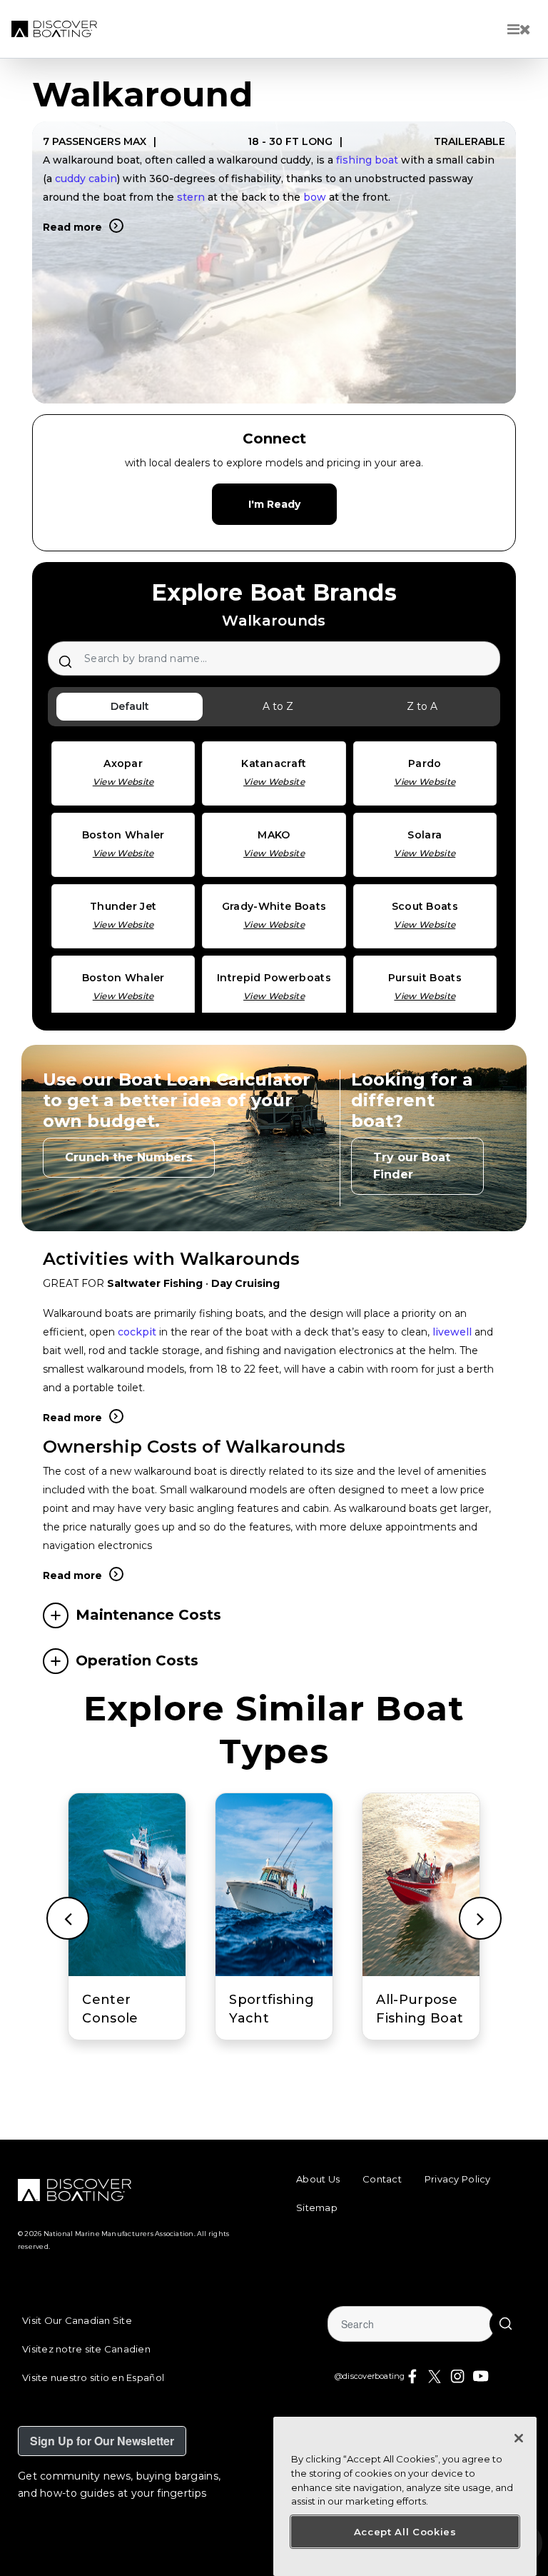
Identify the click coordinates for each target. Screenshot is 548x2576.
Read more (72, 227)
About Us (318, 2179)
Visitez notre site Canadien (86, 2349)
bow (315, 197)
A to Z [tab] (278, 706)
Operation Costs (137, 1660)
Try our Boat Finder (412, 1166)
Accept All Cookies (405, 2532)
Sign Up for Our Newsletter (102, 2441)
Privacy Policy (458, 2179)
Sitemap (317, 2207)
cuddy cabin (86, 179)
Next (480, 1918)
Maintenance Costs (148, 1615)
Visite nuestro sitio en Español (93, 2377)
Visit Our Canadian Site (77, 2320)
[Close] (519, 2438)
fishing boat (367, 160)
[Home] (54, 29)
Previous (68, 1918)
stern (191, 197)
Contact (382, 2179)
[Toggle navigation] (519, 29)
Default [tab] (130, 706)
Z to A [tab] (422, 706)
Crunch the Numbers (129, 1157)
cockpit (137, 1332)
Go (505, 2324)
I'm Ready (274, 504)
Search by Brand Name (65, 661)
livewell (452, 1332)
